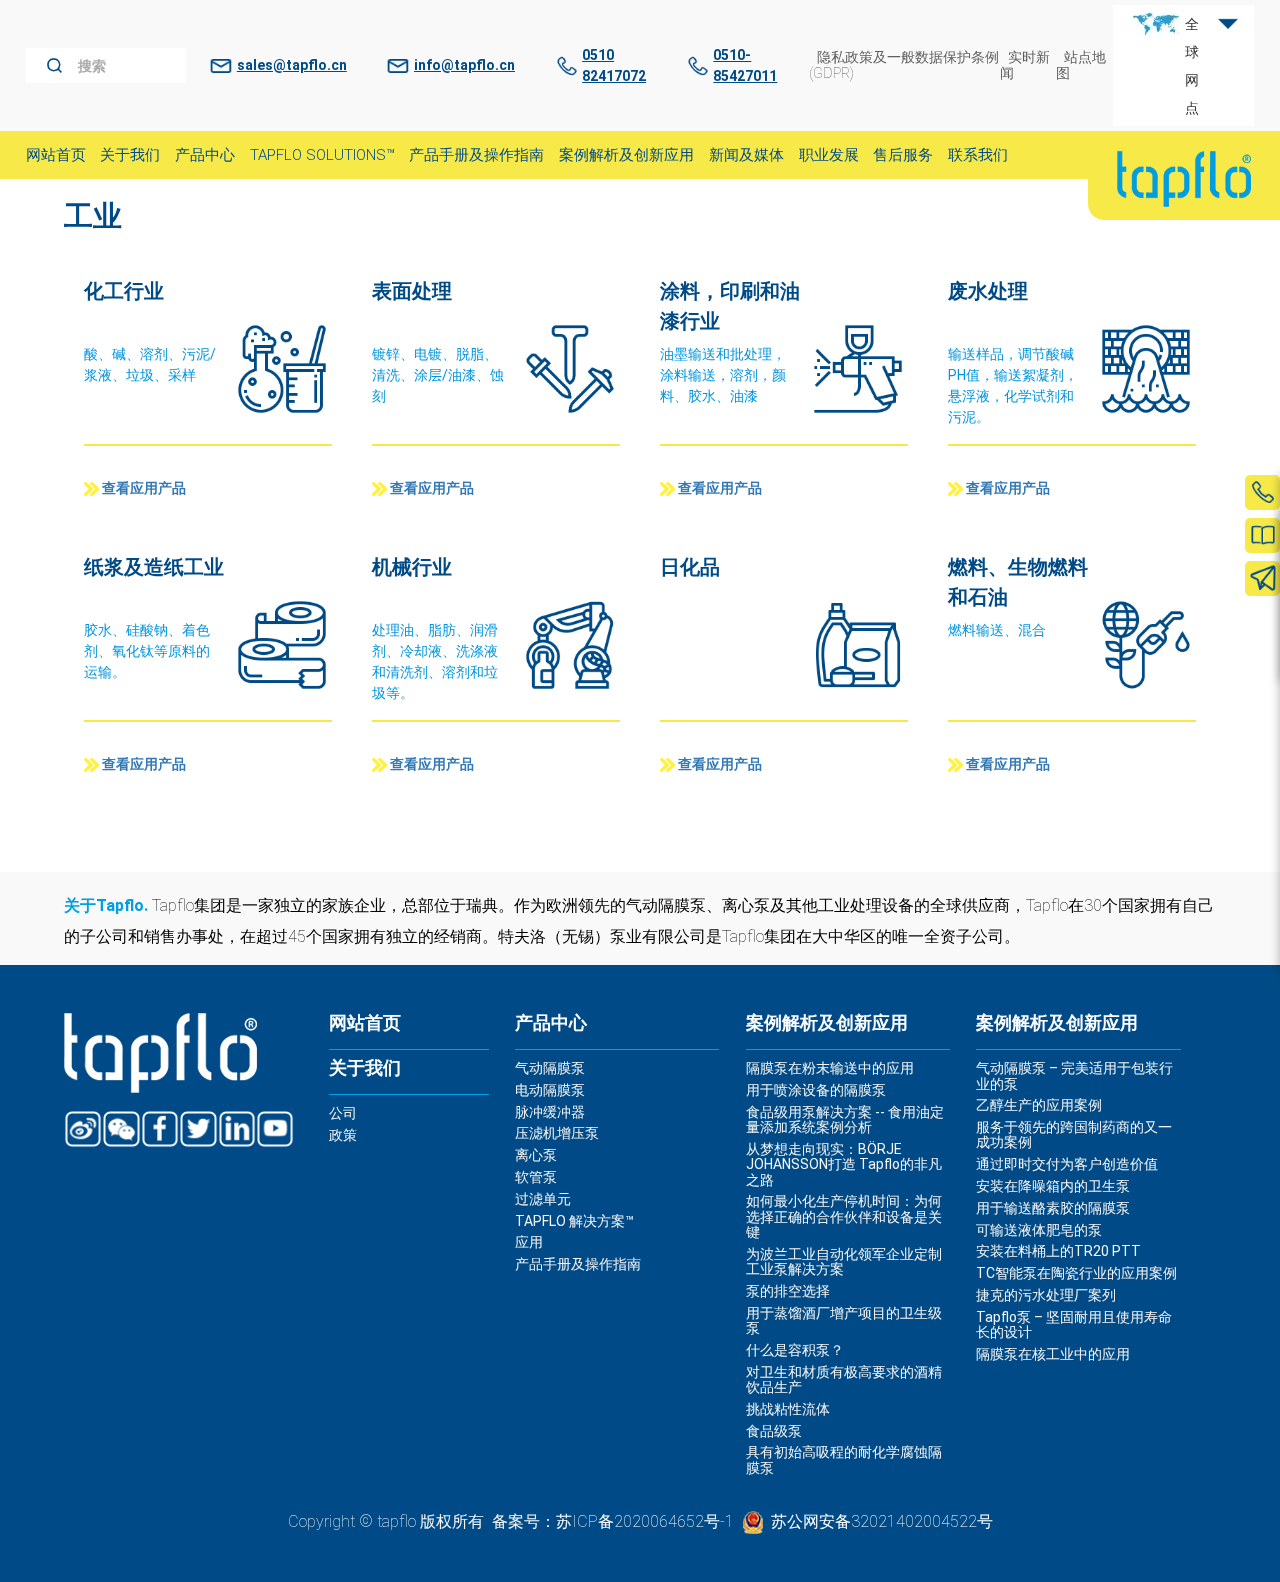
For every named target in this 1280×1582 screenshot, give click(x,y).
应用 (529, 1242)
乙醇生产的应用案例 (1039, 1105)
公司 (343, 1113)
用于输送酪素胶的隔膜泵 (1053, 1208)
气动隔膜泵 (550, 1068)
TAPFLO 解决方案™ (574, 1221)
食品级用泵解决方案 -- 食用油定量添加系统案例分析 (845, 1119)
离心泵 (536, 1155)
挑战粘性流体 (788, 1409)
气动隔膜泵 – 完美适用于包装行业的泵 (1074, 1075)
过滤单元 (543, 1199)
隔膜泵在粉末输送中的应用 (830, 1068)
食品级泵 (774, 1431)
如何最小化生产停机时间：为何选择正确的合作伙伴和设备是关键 (844, 1216)
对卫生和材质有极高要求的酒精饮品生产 (844, 1379)
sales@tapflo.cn (292, 65)
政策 (343, 1135)
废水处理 (988, 291)
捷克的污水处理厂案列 (1046, 1295)
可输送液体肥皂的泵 (1039, 1230)
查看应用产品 (144, 488)
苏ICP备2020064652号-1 (645, 1521)
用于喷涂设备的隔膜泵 (816, 1090)
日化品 (690, 567)
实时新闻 (1025, 64)
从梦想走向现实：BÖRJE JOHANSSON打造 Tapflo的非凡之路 (844, 1164)
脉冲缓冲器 (550, 1112)
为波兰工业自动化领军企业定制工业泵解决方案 (844, 1261)
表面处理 (412, 291)
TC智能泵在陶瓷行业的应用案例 (1076, 1273)
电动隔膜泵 (550, 1090)
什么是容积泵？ (795, 1350)
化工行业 (124, 291)
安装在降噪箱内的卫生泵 (1053, 1186)
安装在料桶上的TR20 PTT (1058, 1251)
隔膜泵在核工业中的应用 (1053, 1354)
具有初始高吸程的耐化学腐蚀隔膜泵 (844, 1459)
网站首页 (365, 1023)
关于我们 (365, 1068)
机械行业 (412, 567)
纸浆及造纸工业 (154, 567)
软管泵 (536, 1177)
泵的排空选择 (788, 1291)
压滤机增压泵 (557, 1133)
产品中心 (551, 1023)
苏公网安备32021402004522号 (882, 1521)
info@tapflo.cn (464, 65)
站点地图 (1081, 64)
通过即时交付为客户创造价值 (1067, 1164)
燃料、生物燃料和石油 (1018, 582)
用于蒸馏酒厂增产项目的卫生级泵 (844, 1320)
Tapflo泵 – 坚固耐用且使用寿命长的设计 (1074, 1324)
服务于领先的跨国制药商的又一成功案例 (1074, 1134)
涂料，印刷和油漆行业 (730, 306)
